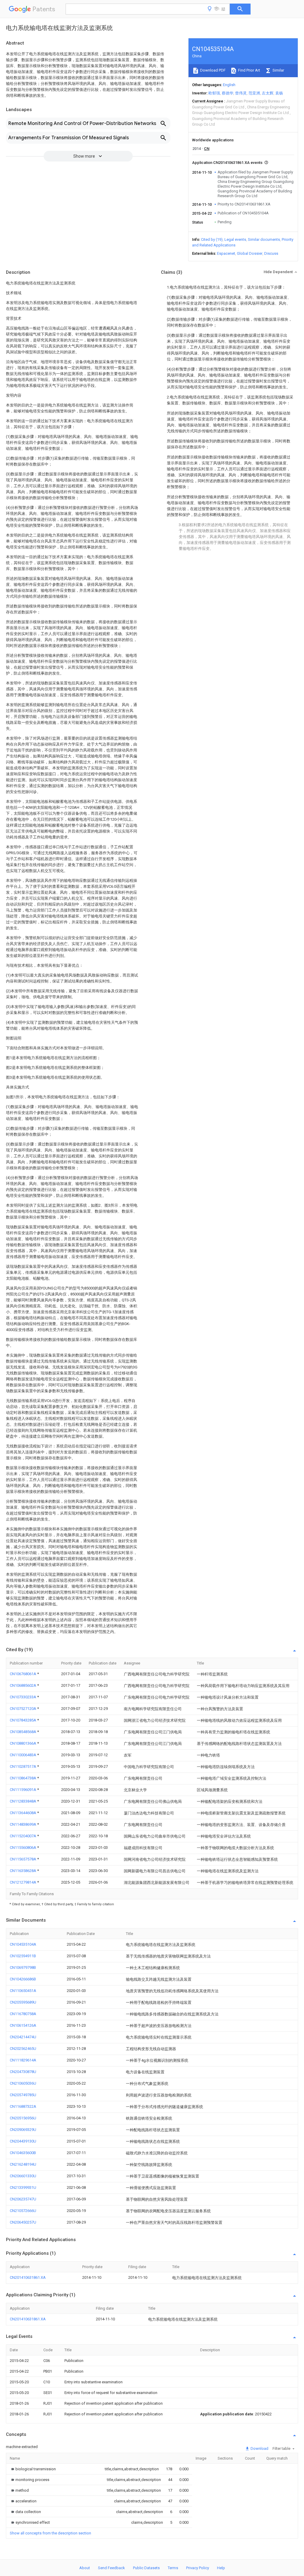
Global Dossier (250, 253)
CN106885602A (23, 1685)
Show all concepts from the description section (50, 2533)
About (85, 2568)
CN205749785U (23, 2095)
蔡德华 (228, 93)
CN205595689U (23, 2002)
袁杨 (279, 93)
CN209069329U (23, 2130)
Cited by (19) (212, 239)
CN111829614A (23, 2060)
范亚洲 (254, 93)
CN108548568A (23, 1732)
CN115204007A (23, 1836)
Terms (173, 2568)
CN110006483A (23, 1755)
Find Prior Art (249, 70)
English (229, 85)
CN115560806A (23, 1848)
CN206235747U (23, 2199)
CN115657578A (23, 1859)
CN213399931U (23, 2187)
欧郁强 (214, 93)
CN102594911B (23, 1956)
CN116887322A (23, 2106)
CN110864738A (23, 1778)
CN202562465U (23, 2049)
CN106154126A (23, 2025)
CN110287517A (23, 1766)
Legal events (235, 239)
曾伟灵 (241, 93)
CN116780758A (23, 2014)
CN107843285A (23, 1720)
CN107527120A (23, 1709)
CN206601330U (23, 2176)
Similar (278, 70)
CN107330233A (23, 1697)
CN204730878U (23, 2072)
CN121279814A (23, 1882)
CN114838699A (23, 1824)
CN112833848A (23, 1801)
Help (221, 2568)
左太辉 (268, 93)
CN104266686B (23, 1979)
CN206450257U (23, 2222)
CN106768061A (23, 1674)
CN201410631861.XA (28, 2277)
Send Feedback (111, 2568)
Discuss (271, 253)
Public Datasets (146, 2568)
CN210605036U (23, 2083)
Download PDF (212, 70)
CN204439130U (23, 2141)
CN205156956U (23, 2118)
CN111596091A (23, 1790)
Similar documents (264, 239)
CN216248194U (23, 2164)
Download (259, 2448)
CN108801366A (23, 1743)
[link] (33, 2469)
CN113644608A (23, 1813)
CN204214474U (23, 2037)
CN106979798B (23, 1967)
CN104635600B (23, 2153)
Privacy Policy (198, 2568)
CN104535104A (23, 1944)
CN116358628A (23, 1871)
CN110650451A (23, 1991)
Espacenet (226, 253)
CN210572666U (23, 2211)
